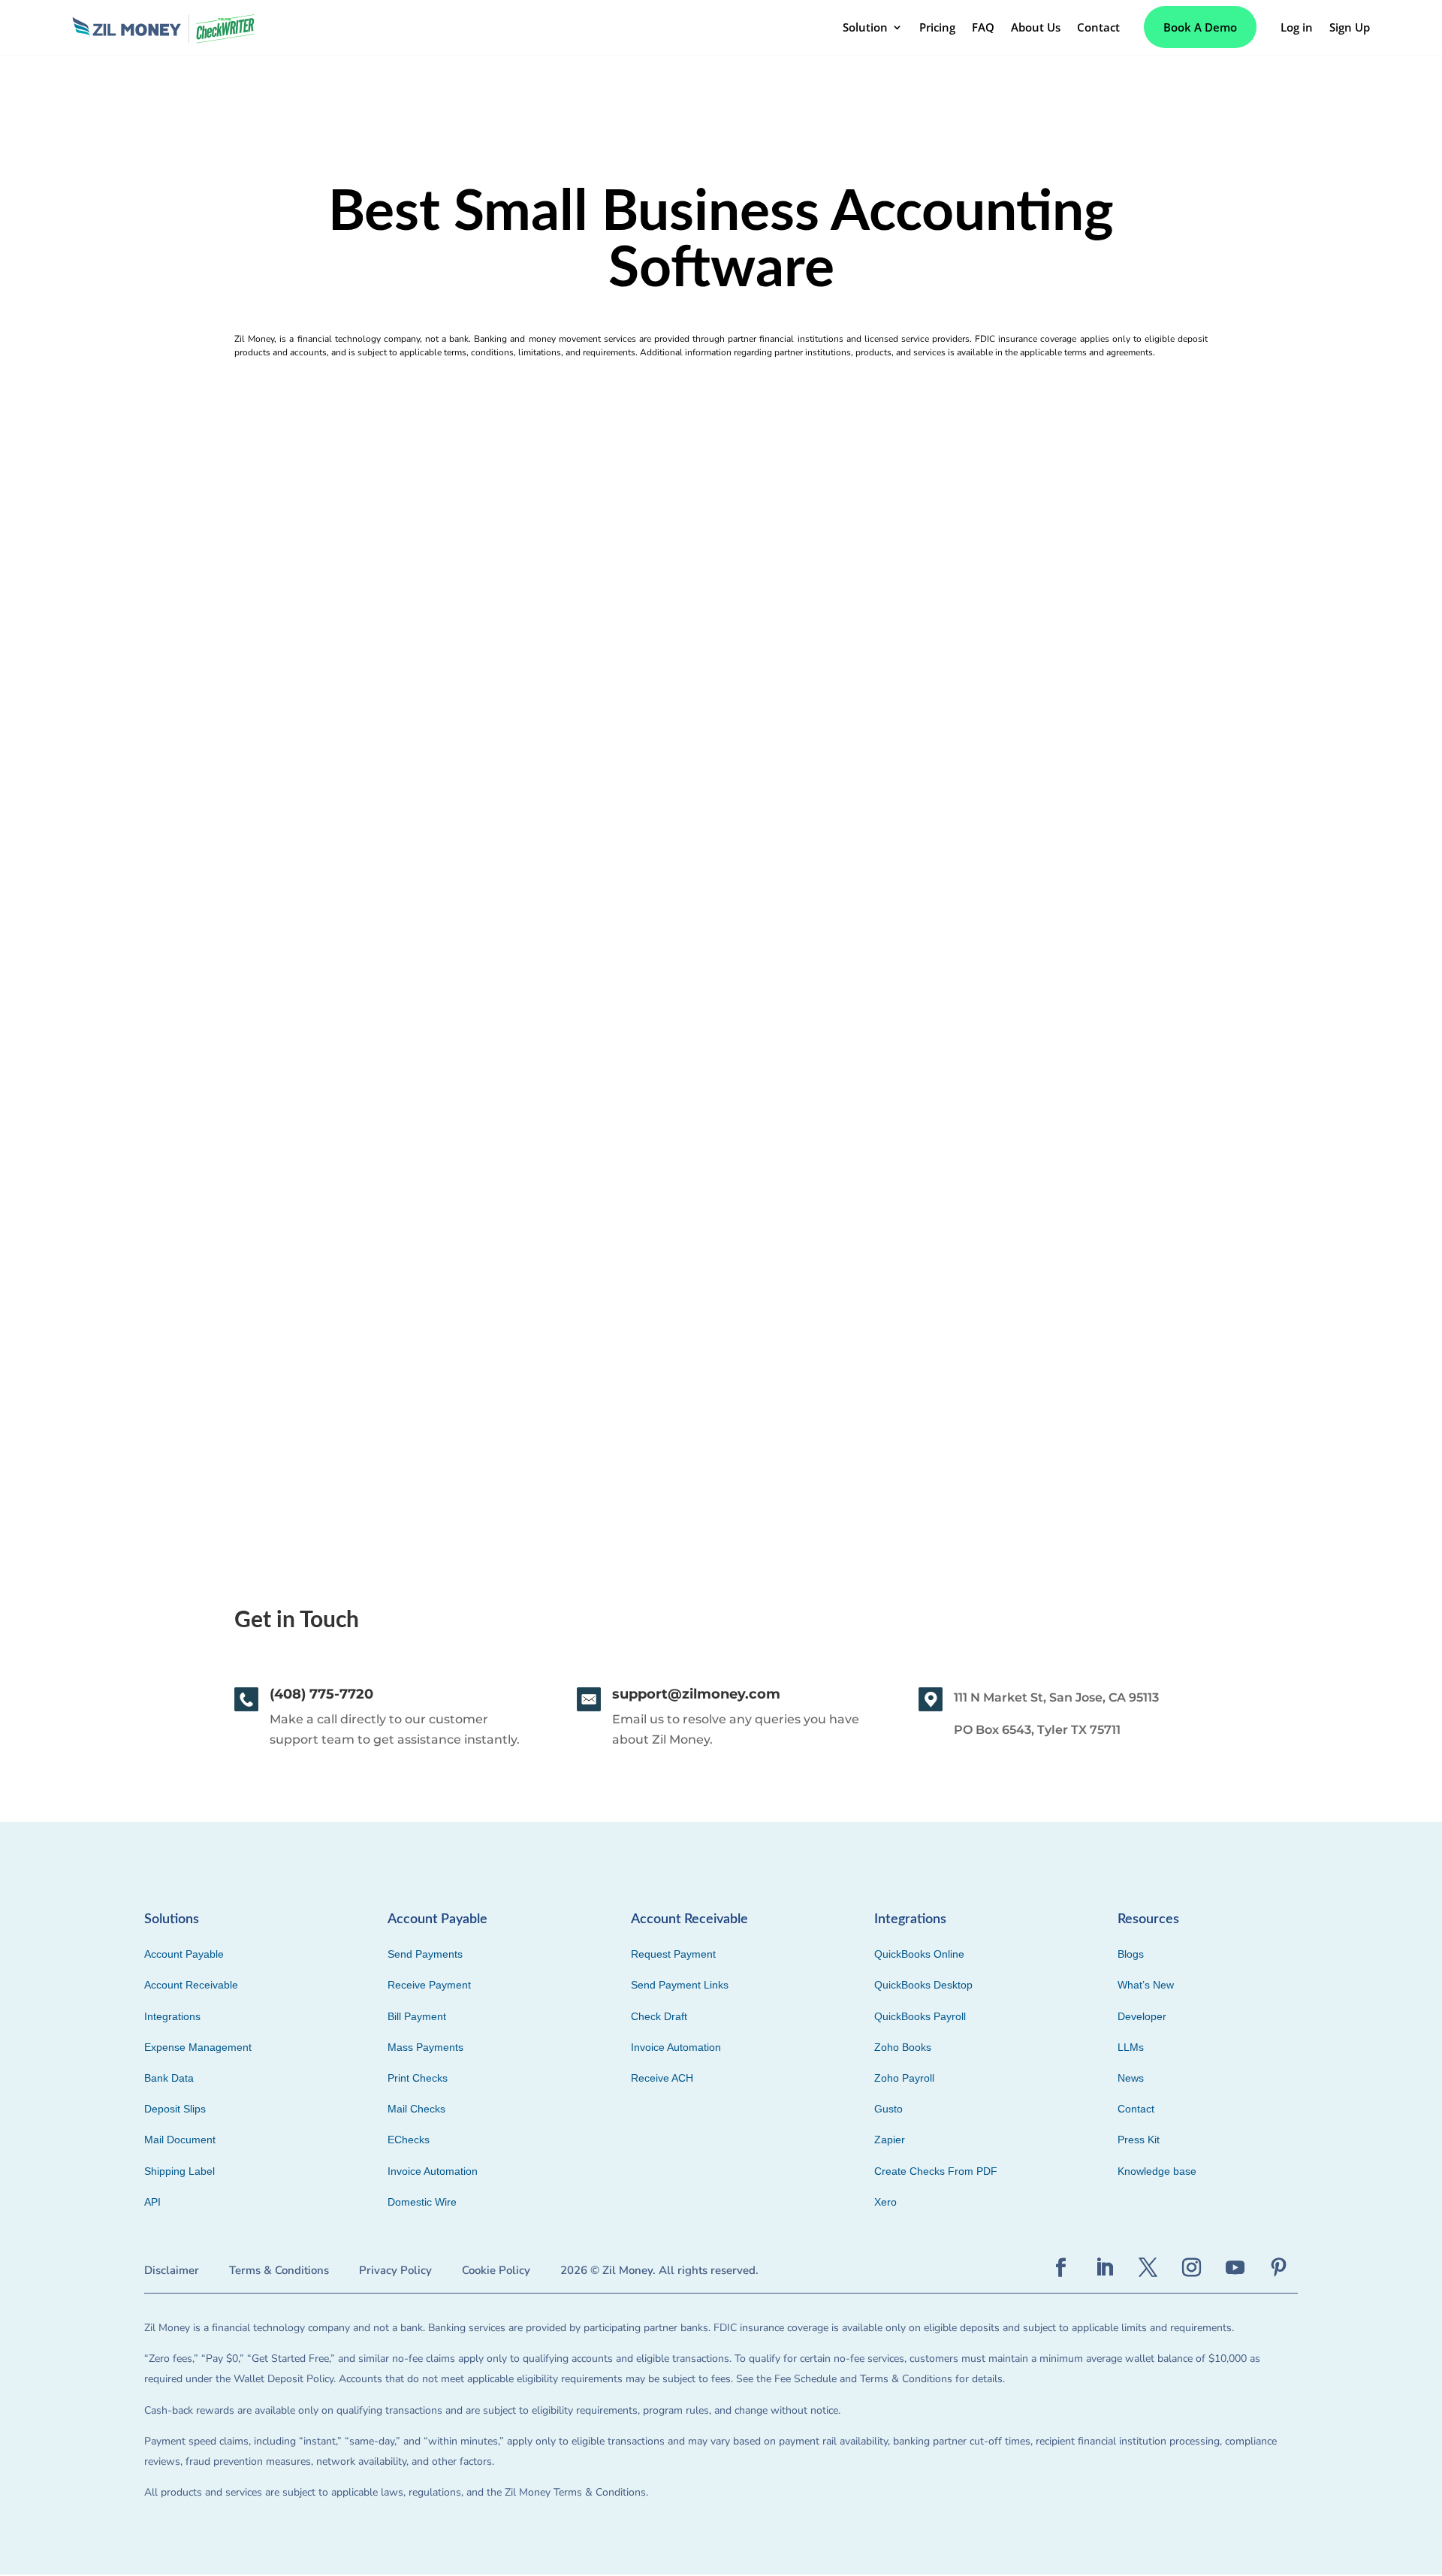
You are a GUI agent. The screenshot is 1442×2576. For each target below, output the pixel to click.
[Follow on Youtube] (1235, 2268)
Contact (1136, 2109)
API (152, 2202)
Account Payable (184, 1954)
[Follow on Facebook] (1061, 2268)
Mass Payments (425, 2047)
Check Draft (659, 2016)
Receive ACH (662, 2078)
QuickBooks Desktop (923, 1985)
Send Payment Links (680, 1985)
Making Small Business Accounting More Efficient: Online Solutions (341, 1247)
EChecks (409, 2140)
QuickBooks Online (919, 1954)
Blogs (1131, 1954)
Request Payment (673, 1954)
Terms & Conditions (279, 2270)
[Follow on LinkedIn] (1105, 2268)
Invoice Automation (433, 2171)
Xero (885, 2202)
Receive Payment (429, 1985)
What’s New (1146, 1985)
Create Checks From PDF (936, 2171)
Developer (1142, 2016)
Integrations (172, 2016)
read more (149, 1340)
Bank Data (169, 2078)
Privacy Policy (395, 2270)
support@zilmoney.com (696, 1694)
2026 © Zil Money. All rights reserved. (659, 2270)
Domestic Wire (422, 2202)
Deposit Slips (175, 2109)
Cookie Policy (496, 2270)
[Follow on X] (1148, 2268)
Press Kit (1139, 2140)
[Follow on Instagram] (1192, 2268)
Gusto (888, 2109)
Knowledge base (1157, 2171)
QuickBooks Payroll (920, 2016)
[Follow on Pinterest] (1279, 2268)
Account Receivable (191, 1985)
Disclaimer (172, 2270)
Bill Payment (417, 2016)
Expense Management (198, 2047)
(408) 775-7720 (321, 1694)
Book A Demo (1200, 27)
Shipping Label (179, 2171)
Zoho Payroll (904, 2078)
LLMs (1131, 2047)
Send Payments (425, 1954)
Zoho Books (903, 2047)
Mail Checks (416, 2109)
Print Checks (418, 2078)
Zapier (890, 2140)
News (1131, 2078)
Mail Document (180, 2140)
